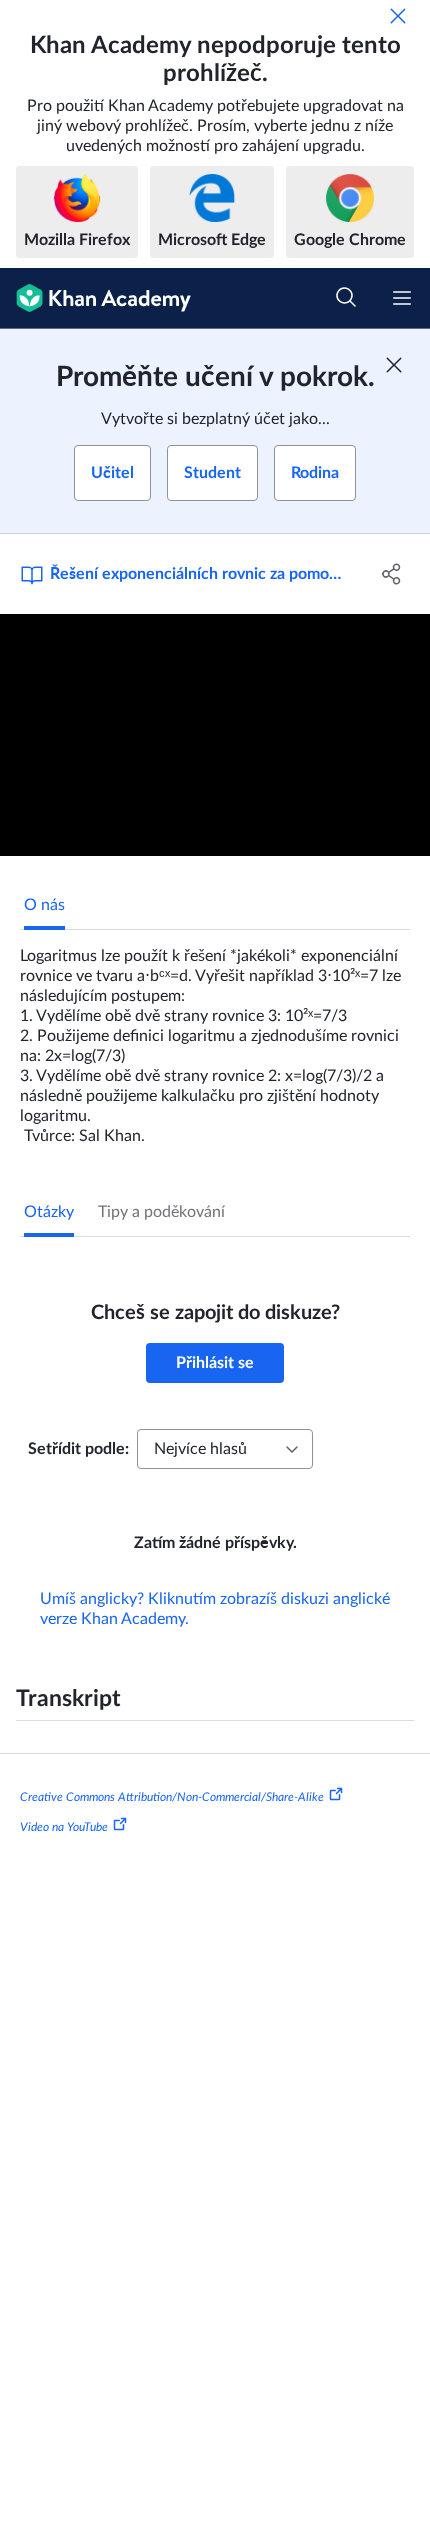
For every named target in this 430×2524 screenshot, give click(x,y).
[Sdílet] (392, 574)
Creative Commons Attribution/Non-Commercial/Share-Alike (172, 1797)
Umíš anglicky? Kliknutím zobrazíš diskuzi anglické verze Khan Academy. (215, 1609)
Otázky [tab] (49, 1212)
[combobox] (225, 1449)
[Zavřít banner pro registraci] (394, 365)
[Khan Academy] (95, 298)
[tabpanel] (215, 1038)
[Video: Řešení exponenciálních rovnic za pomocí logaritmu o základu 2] (215, 735)
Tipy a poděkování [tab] (161, 1212)
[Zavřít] (398, 16)
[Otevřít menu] (402, 298)
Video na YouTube (64, 1827)
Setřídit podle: (78, 1449)
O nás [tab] (44, 905)
